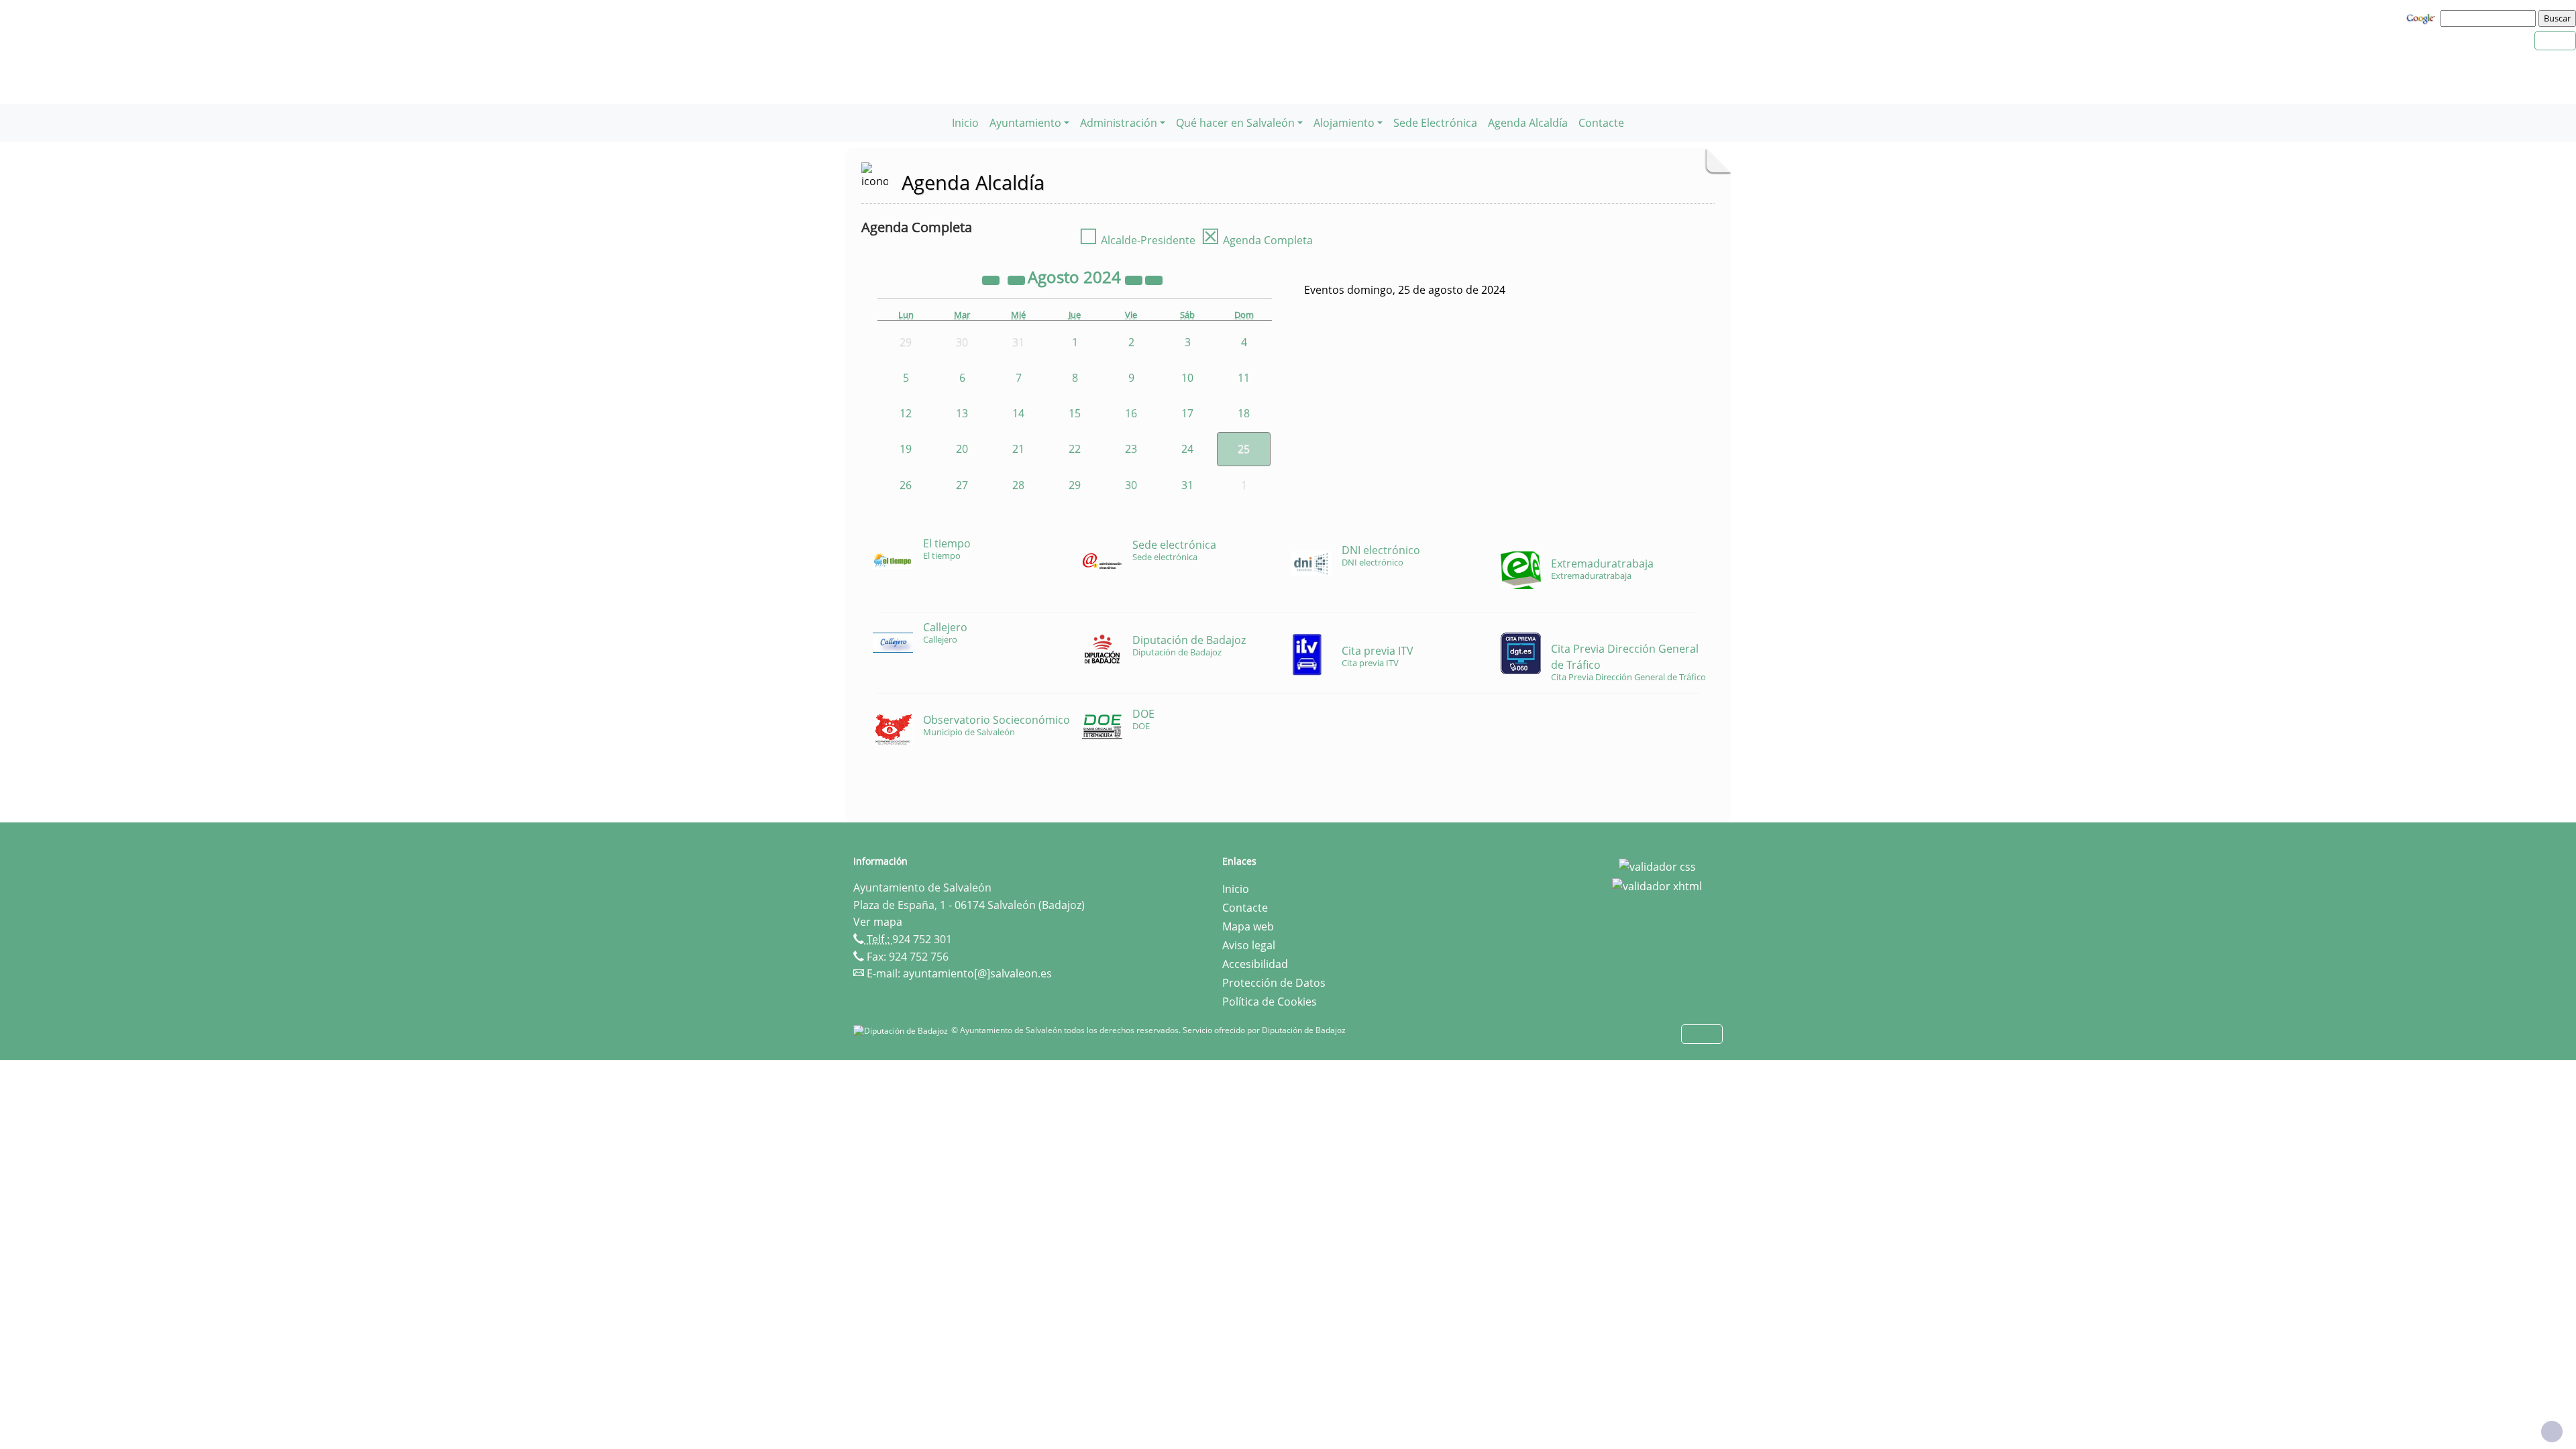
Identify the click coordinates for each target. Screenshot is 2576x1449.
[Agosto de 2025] (1135, 279)
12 (906, 413)
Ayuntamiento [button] (1025, 123)
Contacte (1601, 123)
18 (1244, 413)
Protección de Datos (1274, 983)
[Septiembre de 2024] (1154, 279)
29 (1075, 485)
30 (1131, 485)
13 (962, 413)
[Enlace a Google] (2422, 17)
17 (1187, 413)
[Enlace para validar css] (1657, 865)
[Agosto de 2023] (992, 279)
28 (1018, 485)
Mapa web (1248, 926)
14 (1018, 413)
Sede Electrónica (1435, 123)
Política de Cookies (1270, 1002)
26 (906, 485)
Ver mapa (878, 922)
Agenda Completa (1257, 240)
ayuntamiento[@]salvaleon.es (977, 973)
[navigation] (2490, 18)
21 (1018, 449)
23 (1131, 449)
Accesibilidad (1255, 964)
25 (1244, 449)
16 (1131, 413)
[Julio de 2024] (1018, 279)
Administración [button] (1119, 123)
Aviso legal (1249, 945)
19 (906, 449)
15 (1075, 413)
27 (962, 485)
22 (1075, 449)
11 (1244, 378)
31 (1187, 485)
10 (1187, 378)
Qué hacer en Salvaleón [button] (1235, 123)
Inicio (965, 123)
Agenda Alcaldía (1528, 123)
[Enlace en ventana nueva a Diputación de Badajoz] (902, 1030)
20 (962, 449)
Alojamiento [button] (1344, 123)
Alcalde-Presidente (1137, 240)
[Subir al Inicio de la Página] (2552, 1432)
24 (1187, 449)
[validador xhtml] (1657, 885)
